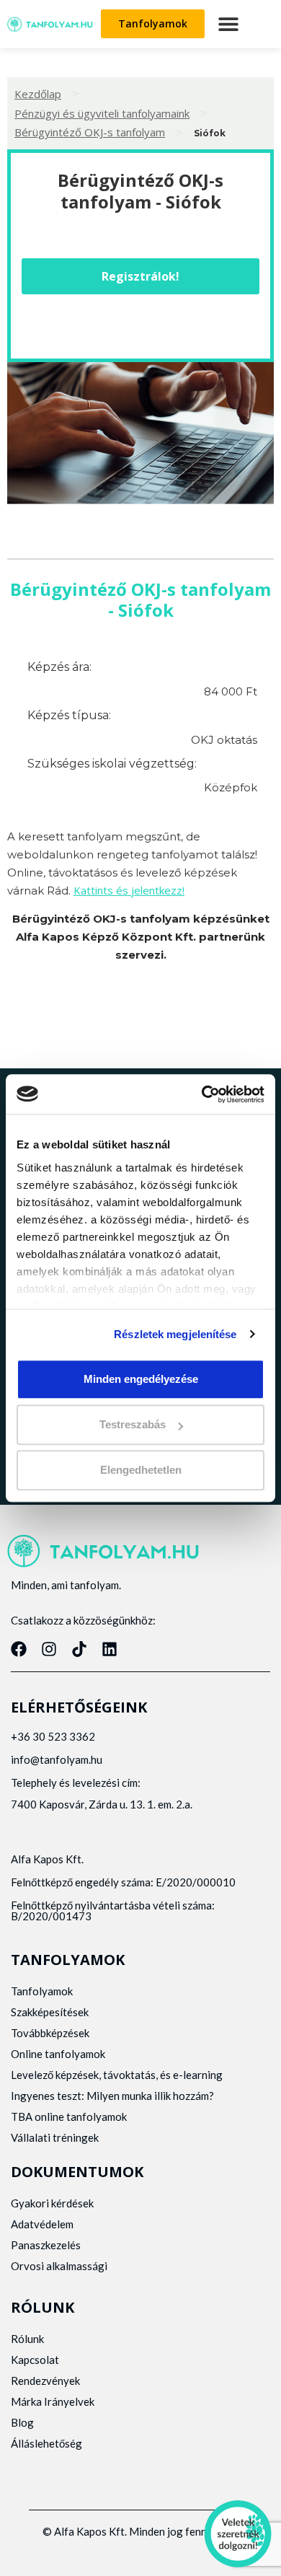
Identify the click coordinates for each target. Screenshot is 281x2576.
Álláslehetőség (46, 2443)
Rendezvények (45, 2381)
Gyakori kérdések (52, 2203)
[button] (228, 24)
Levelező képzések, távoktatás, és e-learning (117, 2075)
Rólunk (27, 2339)
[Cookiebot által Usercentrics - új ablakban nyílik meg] (202, 1094)
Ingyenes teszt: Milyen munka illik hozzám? (112, 2096)
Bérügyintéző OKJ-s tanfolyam (90, 132)
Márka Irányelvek (53, 2401)
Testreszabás (133, 1424)
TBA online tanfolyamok (69, 2116)
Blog (22, 2422)
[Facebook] (19, 1649)
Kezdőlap (38, 94)
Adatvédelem (42, 2224)
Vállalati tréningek (55, 2137)
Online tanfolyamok (58, 2054)
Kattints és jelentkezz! (129, 890)
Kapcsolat (35, 2360)
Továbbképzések (50, 2033)
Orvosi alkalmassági (59, 2266)
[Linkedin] (110, 1649)
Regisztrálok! (140, 276)
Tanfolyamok (42, 1991)
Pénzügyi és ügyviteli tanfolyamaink (102, 113)
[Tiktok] (79, 1649)
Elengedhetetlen (141, 1471)
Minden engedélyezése (141, 1379)
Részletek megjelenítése (175, 1334)
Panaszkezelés (46, 2245)
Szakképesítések (50, 2012)
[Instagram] (49, 1649)
